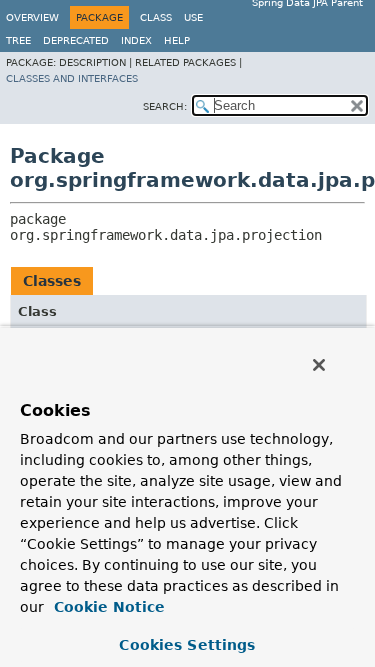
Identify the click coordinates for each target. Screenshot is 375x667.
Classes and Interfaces (72, 78)
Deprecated (76, 40)
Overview (32, 17)
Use (193, 17)
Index (136, 40)
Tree (18, 40)
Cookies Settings (187, 645)
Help (177, 40)
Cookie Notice (107, 607)
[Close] (319, 365)
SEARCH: (165, 106)
